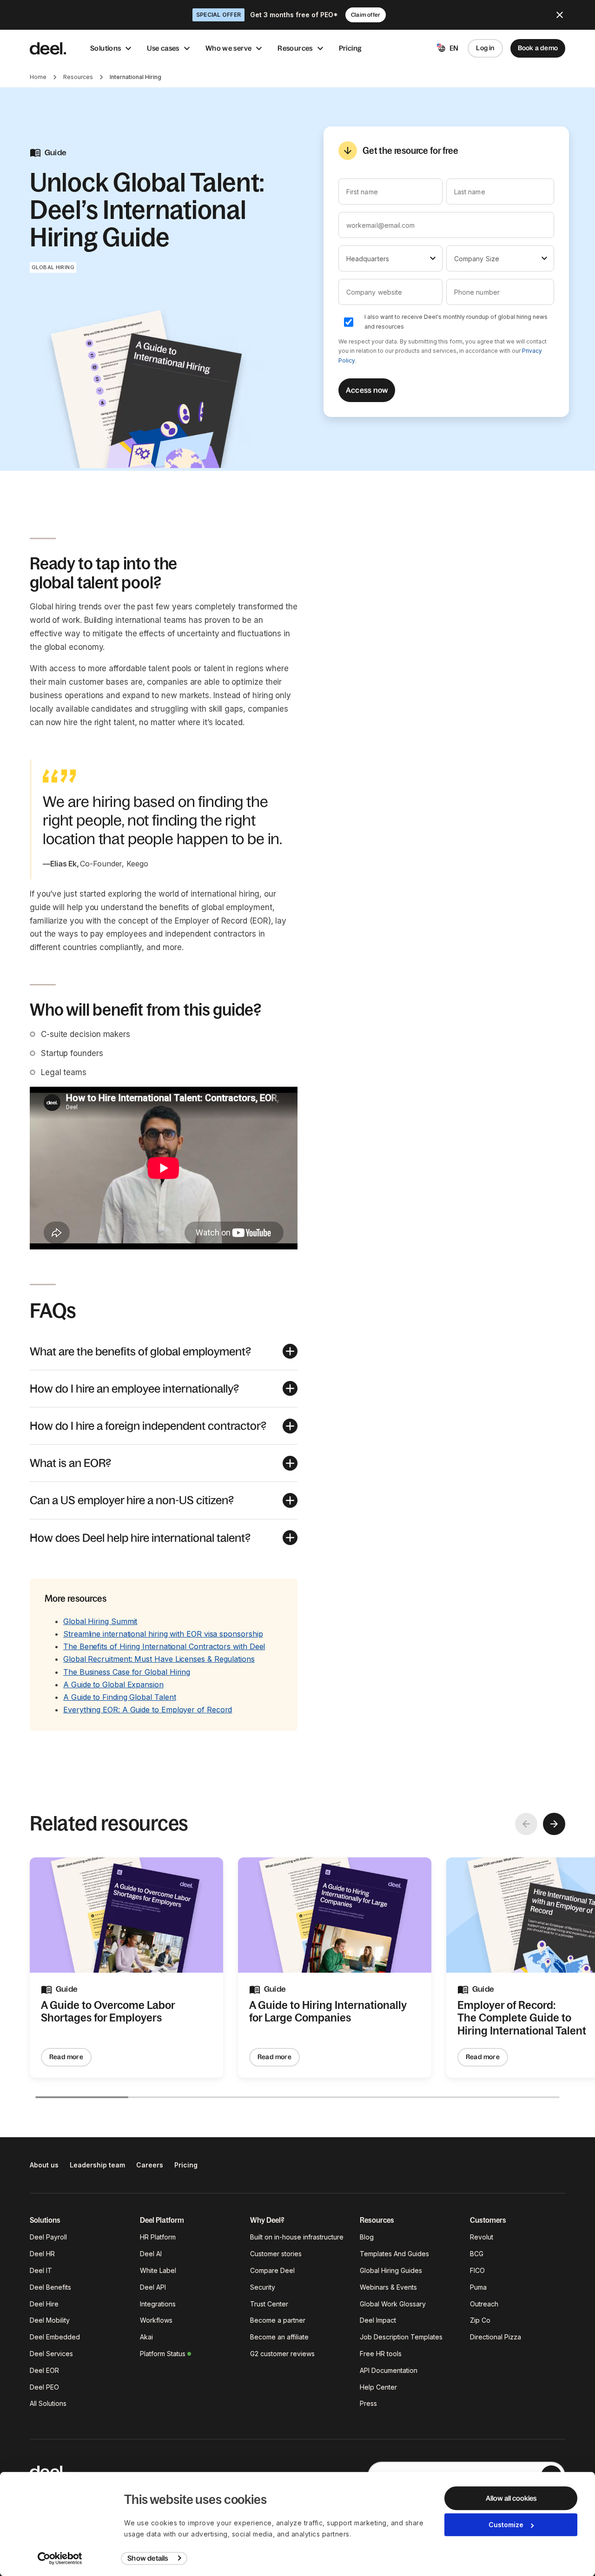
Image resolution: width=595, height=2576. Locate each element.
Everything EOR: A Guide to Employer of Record (148, 1710)
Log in (485, 48)
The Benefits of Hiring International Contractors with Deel (164, 1646)
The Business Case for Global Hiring (127, 1672)
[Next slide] (554, 1824)
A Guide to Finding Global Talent (119, 1697)
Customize (506, 2525)
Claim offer (366, 15)
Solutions (106, 48)
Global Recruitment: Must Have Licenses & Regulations (159, 1659)
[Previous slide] (526, 1824)
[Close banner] (560, 15)
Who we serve (229, 48)
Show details (148, 2558)
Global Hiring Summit (100, 1621)
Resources (295, 48)
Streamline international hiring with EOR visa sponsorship (163, 1634)
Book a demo (538, 48)
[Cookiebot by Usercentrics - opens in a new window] (60, 2558)
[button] (164, 1351)
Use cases (163, 48)
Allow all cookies (511, 2498)
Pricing (350, 48)
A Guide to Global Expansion (113, 1684)
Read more (66, 2057)
